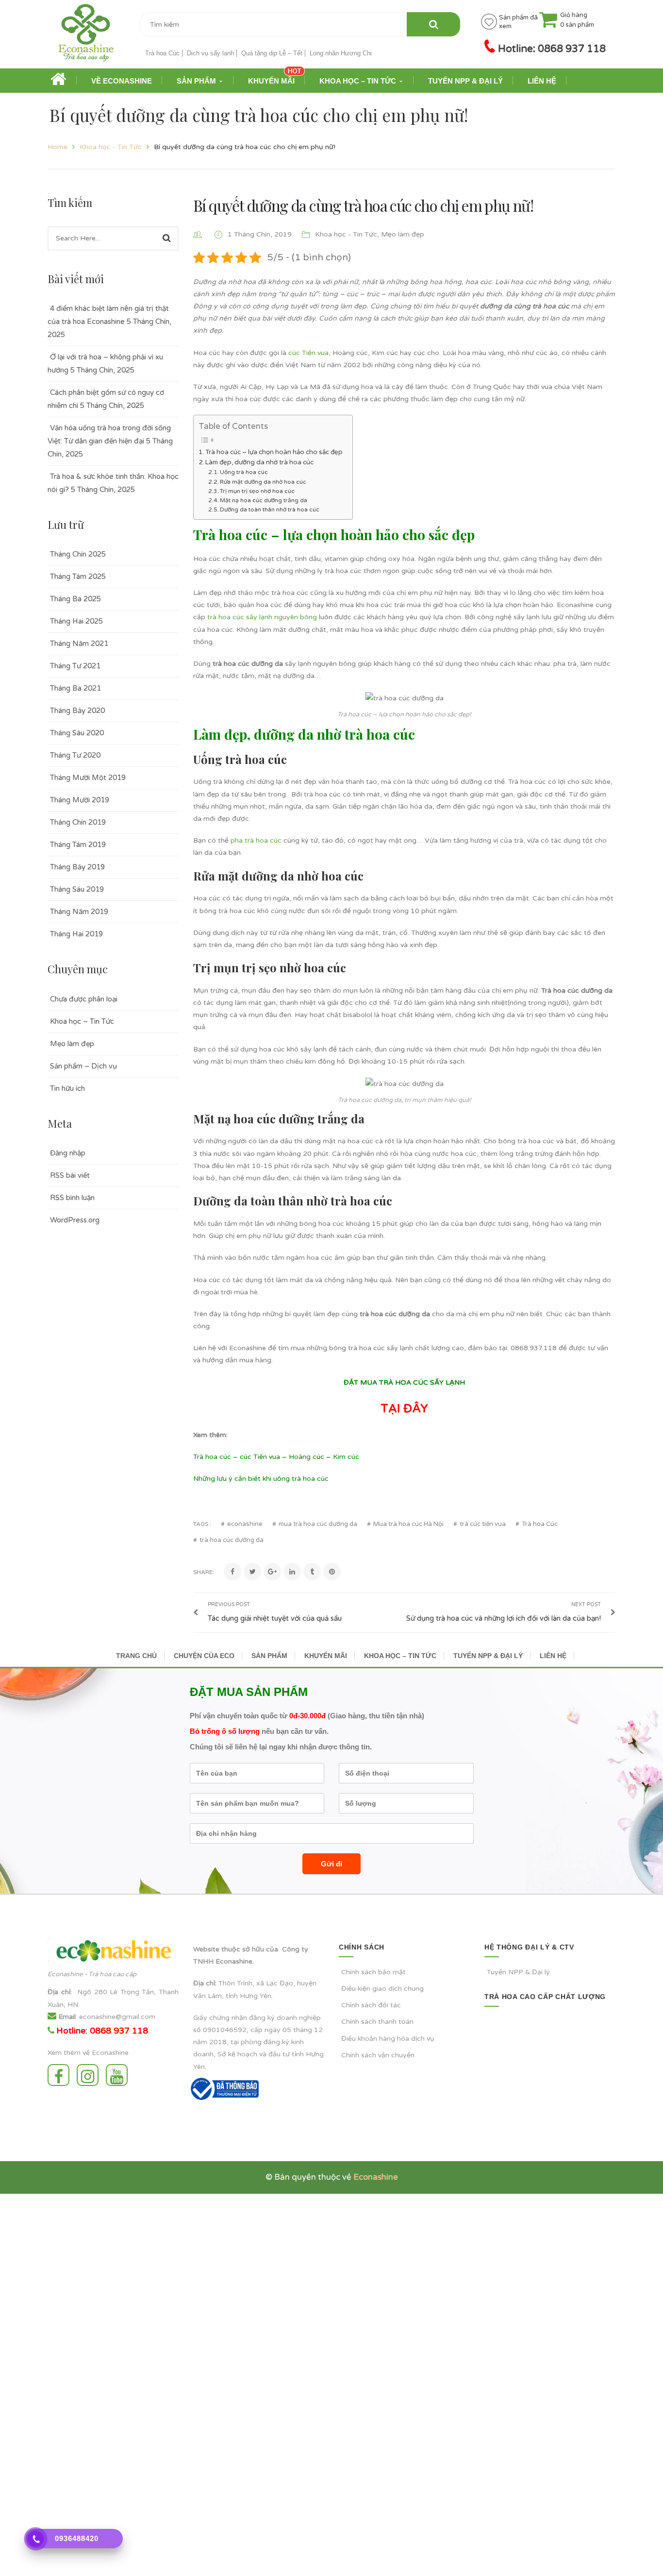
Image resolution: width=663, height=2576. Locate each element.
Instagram (90, 2075)
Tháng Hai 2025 (76, 621)
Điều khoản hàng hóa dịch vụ (388, 2039)
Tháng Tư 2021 (75, 666)
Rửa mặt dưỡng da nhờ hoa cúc (263, 482)
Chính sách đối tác (371, 2005)
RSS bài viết (70, 1175)
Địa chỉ (59, 1992)
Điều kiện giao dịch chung (382, 1989)
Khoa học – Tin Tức (82, 1021)
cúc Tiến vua (308, 353)
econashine (245, 1524)
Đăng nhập (68, 1153)
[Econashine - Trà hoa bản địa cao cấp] (86, 36)
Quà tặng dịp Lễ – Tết (272, 53)
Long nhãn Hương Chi (341, 53)
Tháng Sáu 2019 (77, 889)
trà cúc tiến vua (483, 1524)
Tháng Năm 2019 (79, 912)
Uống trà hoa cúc (244, 472)
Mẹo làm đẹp (72, 1044)
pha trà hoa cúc (256, 840)
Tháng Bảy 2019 (77, 867)
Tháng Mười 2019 (80, 800)
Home (58, 147)
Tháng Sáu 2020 (77, 733)
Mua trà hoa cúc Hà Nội (408, 1524)
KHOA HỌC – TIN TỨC (400, 1656)
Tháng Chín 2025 (78, 554)
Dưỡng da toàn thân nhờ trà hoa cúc (270, 509)
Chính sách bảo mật (373, 1972)
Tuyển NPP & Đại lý (518, 1972)
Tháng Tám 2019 (78, 845)
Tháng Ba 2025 (75, 599)
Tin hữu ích (67, 1088)
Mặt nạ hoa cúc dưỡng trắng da (264, 500)
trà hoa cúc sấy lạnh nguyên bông (262, 617)
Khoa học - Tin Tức (111, 147)
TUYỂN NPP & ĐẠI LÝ (488, 1656)
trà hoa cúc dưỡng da (232, 1540)
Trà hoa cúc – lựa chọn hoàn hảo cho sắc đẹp (274, 452)
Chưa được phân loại (84, 999)
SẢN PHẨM (269, 1656)
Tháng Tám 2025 (78, 576)
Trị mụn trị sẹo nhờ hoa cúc (257, 491)
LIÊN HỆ (553, 1656)
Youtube (119, 2075)
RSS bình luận (72, 1198)
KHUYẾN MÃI (326, 1656)
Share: (204, 1572)
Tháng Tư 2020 (75, 755)
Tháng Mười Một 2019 (88, 778)
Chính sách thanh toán (377, 2022)
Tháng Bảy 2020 (77, 711)
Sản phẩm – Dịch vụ (83, 1066)
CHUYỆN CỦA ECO (204, 1656)
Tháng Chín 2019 (78, 822)
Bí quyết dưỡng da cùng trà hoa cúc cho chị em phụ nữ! (363, 205)
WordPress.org (75, 1220)
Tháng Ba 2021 (75, 688)
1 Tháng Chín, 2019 (261, 234)
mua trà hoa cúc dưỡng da (318, 1524)
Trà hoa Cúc (162, 53)
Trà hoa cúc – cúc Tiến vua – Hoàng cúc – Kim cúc (276, 1457)
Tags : (202, 1524)
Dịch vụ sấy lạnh (210, 53)
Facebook (61, 2075)
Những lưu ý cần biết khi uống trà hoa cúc (261, 1479)
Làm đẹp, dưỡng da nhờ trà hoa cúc (259, 462)
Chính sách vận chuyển (378, 2055)
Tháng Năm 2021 (79, 644)
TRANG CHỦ (136, 1656)
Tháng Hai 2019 (76, 934)
